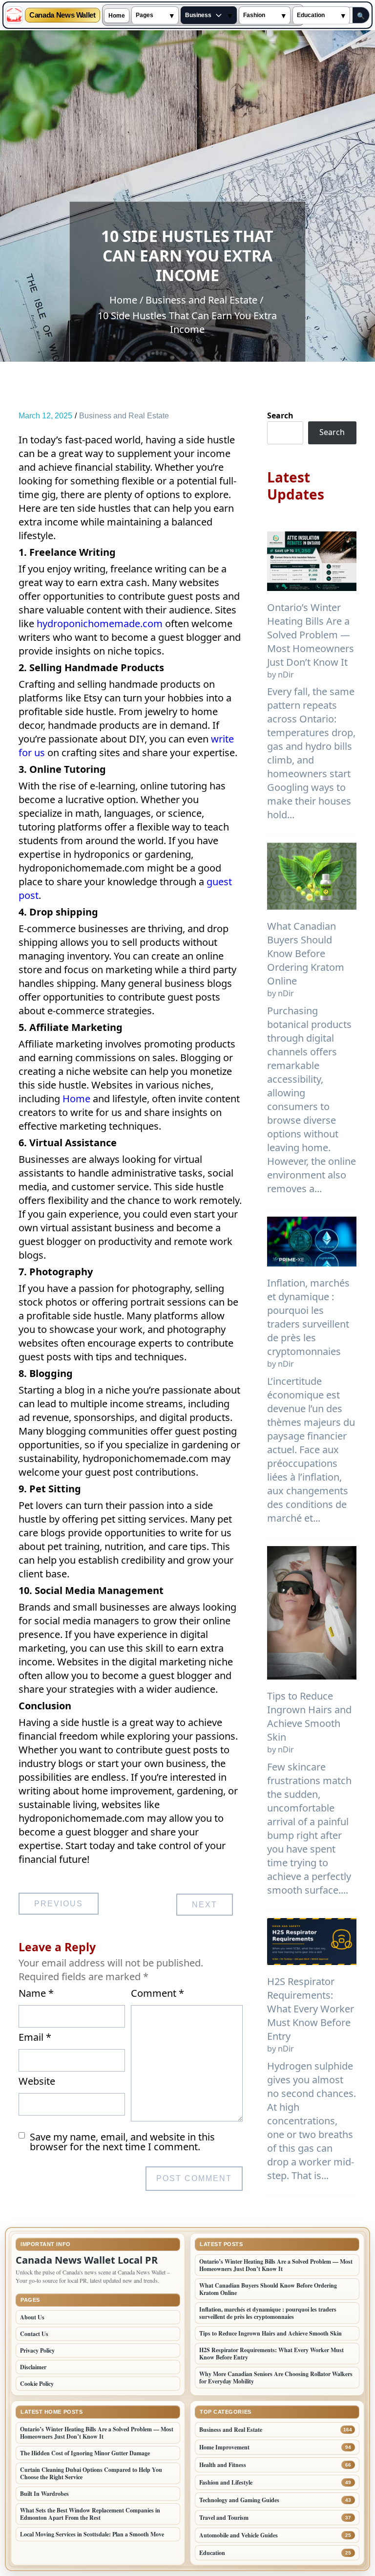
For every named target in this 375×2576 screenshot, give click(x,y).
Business (198, 15)
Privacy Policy (37, 2350)
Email (35, 2037)
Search (280, 415)
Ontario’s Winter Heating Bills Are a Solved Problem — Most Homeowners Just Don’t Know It (311, 635)
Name (36, 1993)
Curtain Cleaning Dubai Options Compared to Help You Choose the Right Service (91, 2473)
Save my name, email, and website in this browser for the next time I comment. (122, 2142)
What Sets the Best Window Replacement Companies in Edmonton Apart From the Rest (90, 2514)
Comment (157, 1993)
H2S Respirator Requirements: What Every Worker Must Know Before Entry (311, 2009)
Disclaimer (33, 2367)
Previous (59, 1904)
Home (117, 16)
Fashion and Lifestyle (226, 2482)
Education (311, 15)
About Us (32, 2317)
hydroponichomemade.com (100, 623)
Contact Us (34, 2334)
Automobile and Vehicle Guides (239, 2535)
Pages (145, 15)
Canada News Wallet (62, 15)
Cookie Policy (37, 2384)
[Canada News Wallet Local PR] (14, 15)
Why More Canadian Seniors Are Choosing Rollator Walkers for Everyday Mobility (276, 2378)
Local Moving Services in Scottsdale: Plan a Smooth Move (92, 2534)
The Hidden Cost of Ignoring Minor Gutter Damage (85, 2453)
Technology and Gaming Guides (239, 2500)
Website (37, 2081)
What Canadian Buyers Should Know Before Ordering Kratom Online (306, 953)
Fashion (254, 15)
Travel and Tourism (224, 2518)
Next (205, 1905)
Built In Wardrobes (44, 2494)
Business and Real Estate (124, 416)
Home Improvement (224, 2447)
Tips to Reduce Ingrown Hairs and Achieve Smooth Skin (309, 1716)
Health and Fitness (223, 2465)
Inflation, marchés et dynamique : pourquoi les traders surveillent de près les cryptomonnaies (308, 1317)
